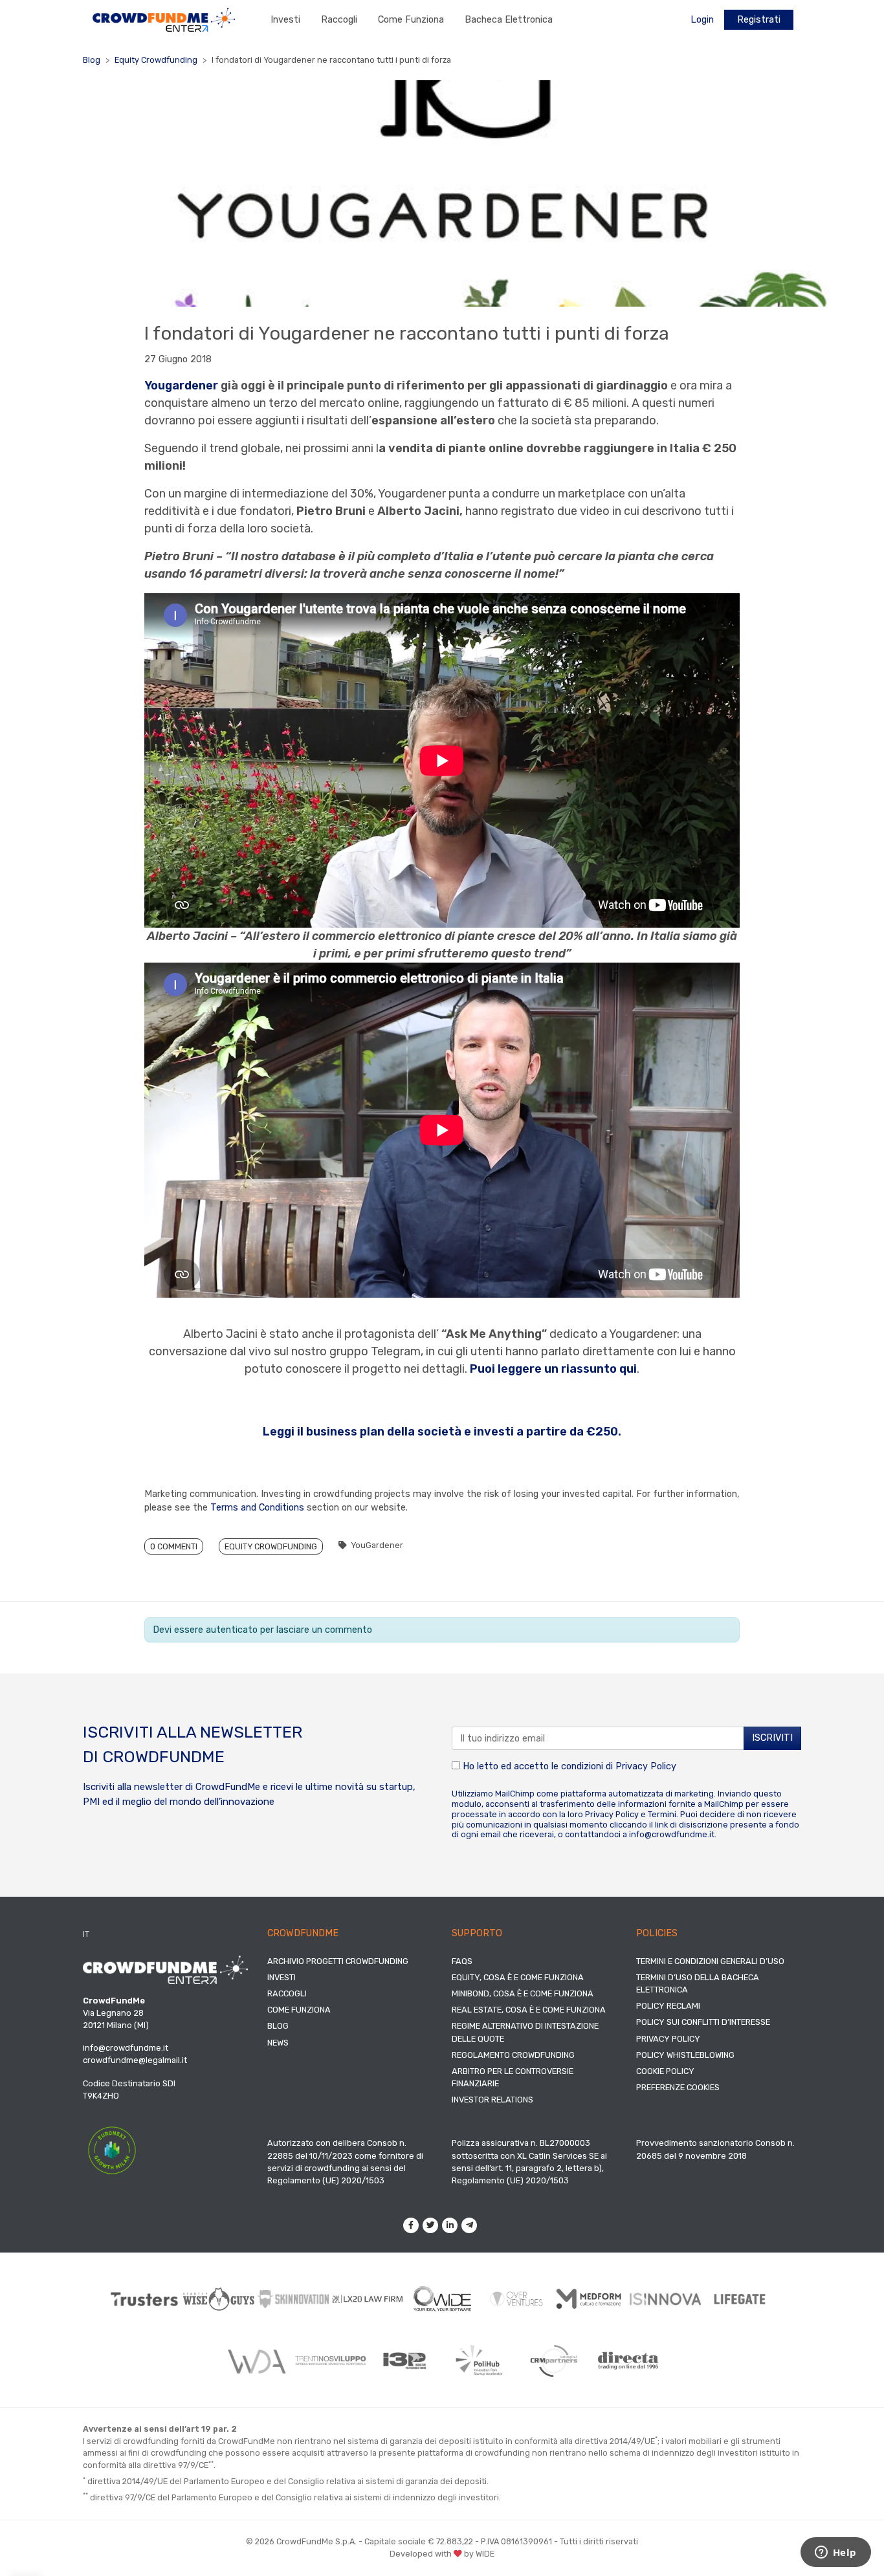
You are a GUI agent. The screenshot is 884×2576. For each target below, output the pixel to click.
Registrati (759, 20)
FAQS (462, 1961)
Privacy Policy (646, 1766)
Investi (285, 20)
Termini (662, 1814)
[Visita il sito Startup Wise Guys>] (219, 2299)
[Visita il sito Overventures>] (517, 2299)
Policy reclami (668, 2006)
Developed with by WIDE (442, 2554)
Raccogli (339, 20)
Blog (92, 60)
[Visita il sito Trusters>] (145, 2299)
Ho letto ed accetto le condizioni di (568, 1766)
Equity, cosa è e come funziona (518, 1977)
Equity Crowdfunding (156, 60)
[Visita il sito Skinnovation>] (293, 2299)
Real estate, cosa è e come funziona (529, 2010)
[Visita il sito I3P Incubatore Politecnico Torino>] (405, 2361)
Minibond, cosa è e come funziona (523, 1993)
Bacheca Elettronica (509, 20)
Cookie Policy (665, 2071)
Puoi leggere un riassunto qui (553, 1369)
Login (702, 20)
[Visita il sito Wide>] (442, 2299)
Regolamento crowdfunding (513, 2055)
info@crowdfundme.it (672, 1834)
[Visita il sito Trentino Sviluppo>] (330, 2360)
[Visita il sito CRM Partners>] (554, 2361)
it (86, 1934)
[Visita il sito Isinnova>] (666, 2299)
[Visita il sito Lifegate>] (740, 2299)
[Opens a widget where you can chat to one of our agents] (835, 2553)
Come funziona (411, 20)
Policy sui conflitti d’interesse (703, 2022)
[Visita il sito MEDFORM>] (591, 2299)
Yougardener (181, 386)
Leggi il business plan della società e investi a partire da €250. (442, 1432)
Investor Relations (492, 2100)
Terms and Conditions (257, 1508)
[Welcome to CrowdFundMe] (164, 19)
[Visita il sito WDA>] (256, 2361)
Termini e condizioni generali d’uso (710, 1961)
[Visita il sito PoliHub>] (479, 2361)
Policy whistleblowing (685, 2055)
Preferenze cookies (678, 2087)
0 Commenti (174, 1546)
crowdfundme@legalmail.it (135, 2060)
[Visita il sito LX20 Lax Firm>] (368, 2299)
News (278, 2043)
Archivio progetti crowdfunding (338, 1961)
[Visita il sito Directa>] (628, 2360)
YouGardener (377, 1545)
